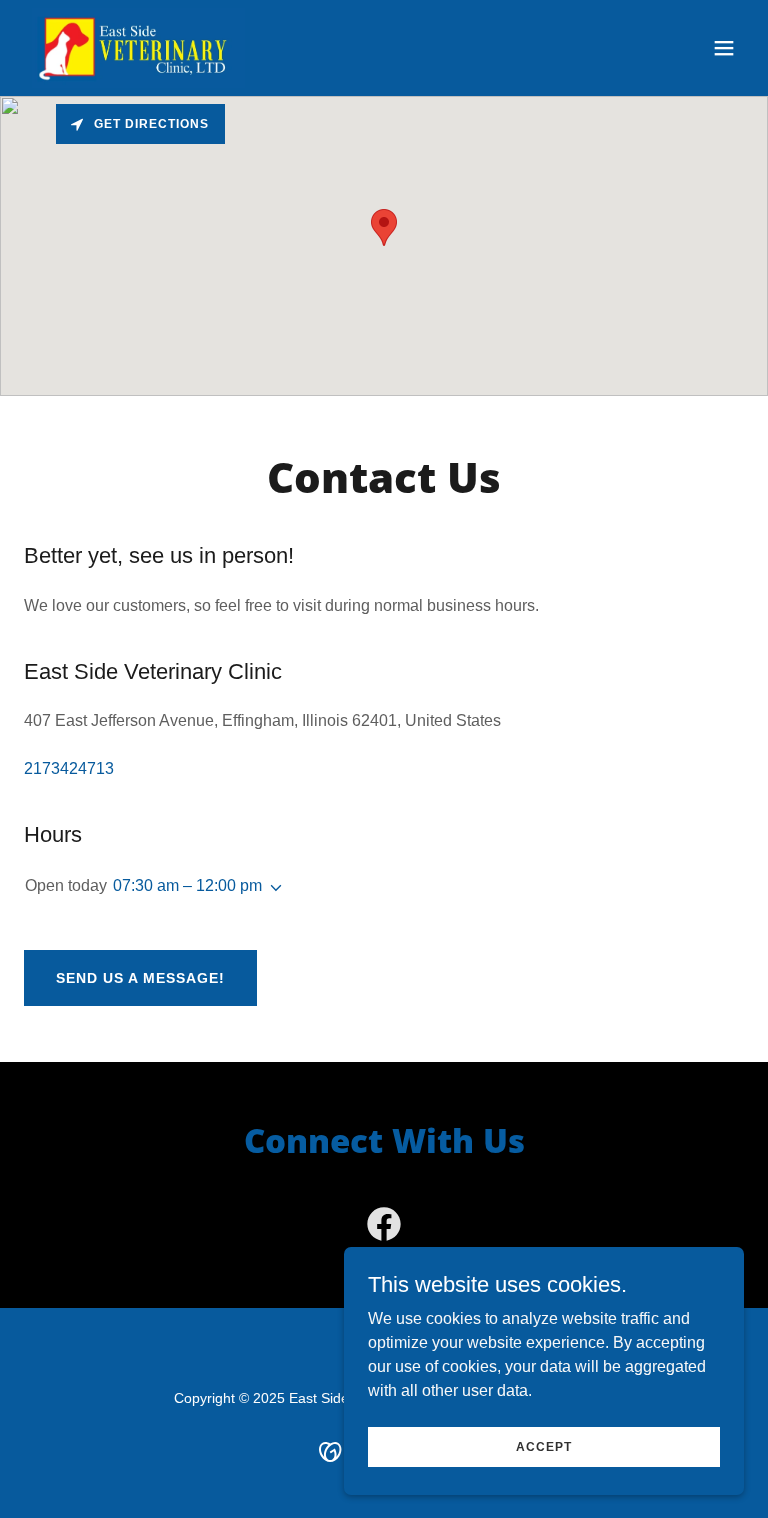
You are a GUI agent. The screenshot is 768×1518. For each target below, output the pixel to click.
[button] (724, 48)
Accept (544, 1446)
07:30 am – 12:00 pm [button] (187, 885)
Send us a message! (140, 978)
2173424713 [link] (69, 768)
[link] (138, 48)
